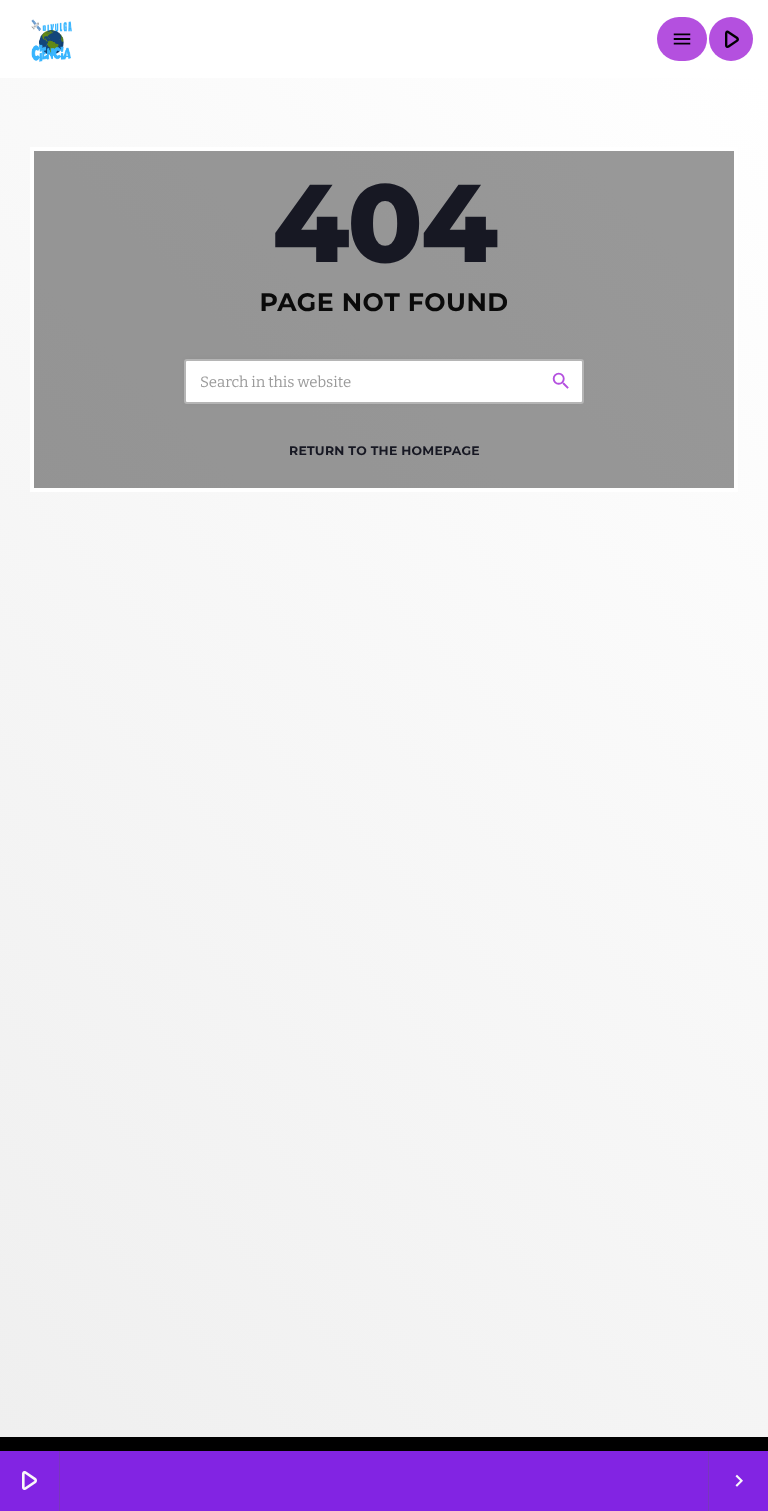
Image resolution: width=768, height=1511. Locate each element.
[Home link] (50, 39)
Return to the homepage (384, 451)
